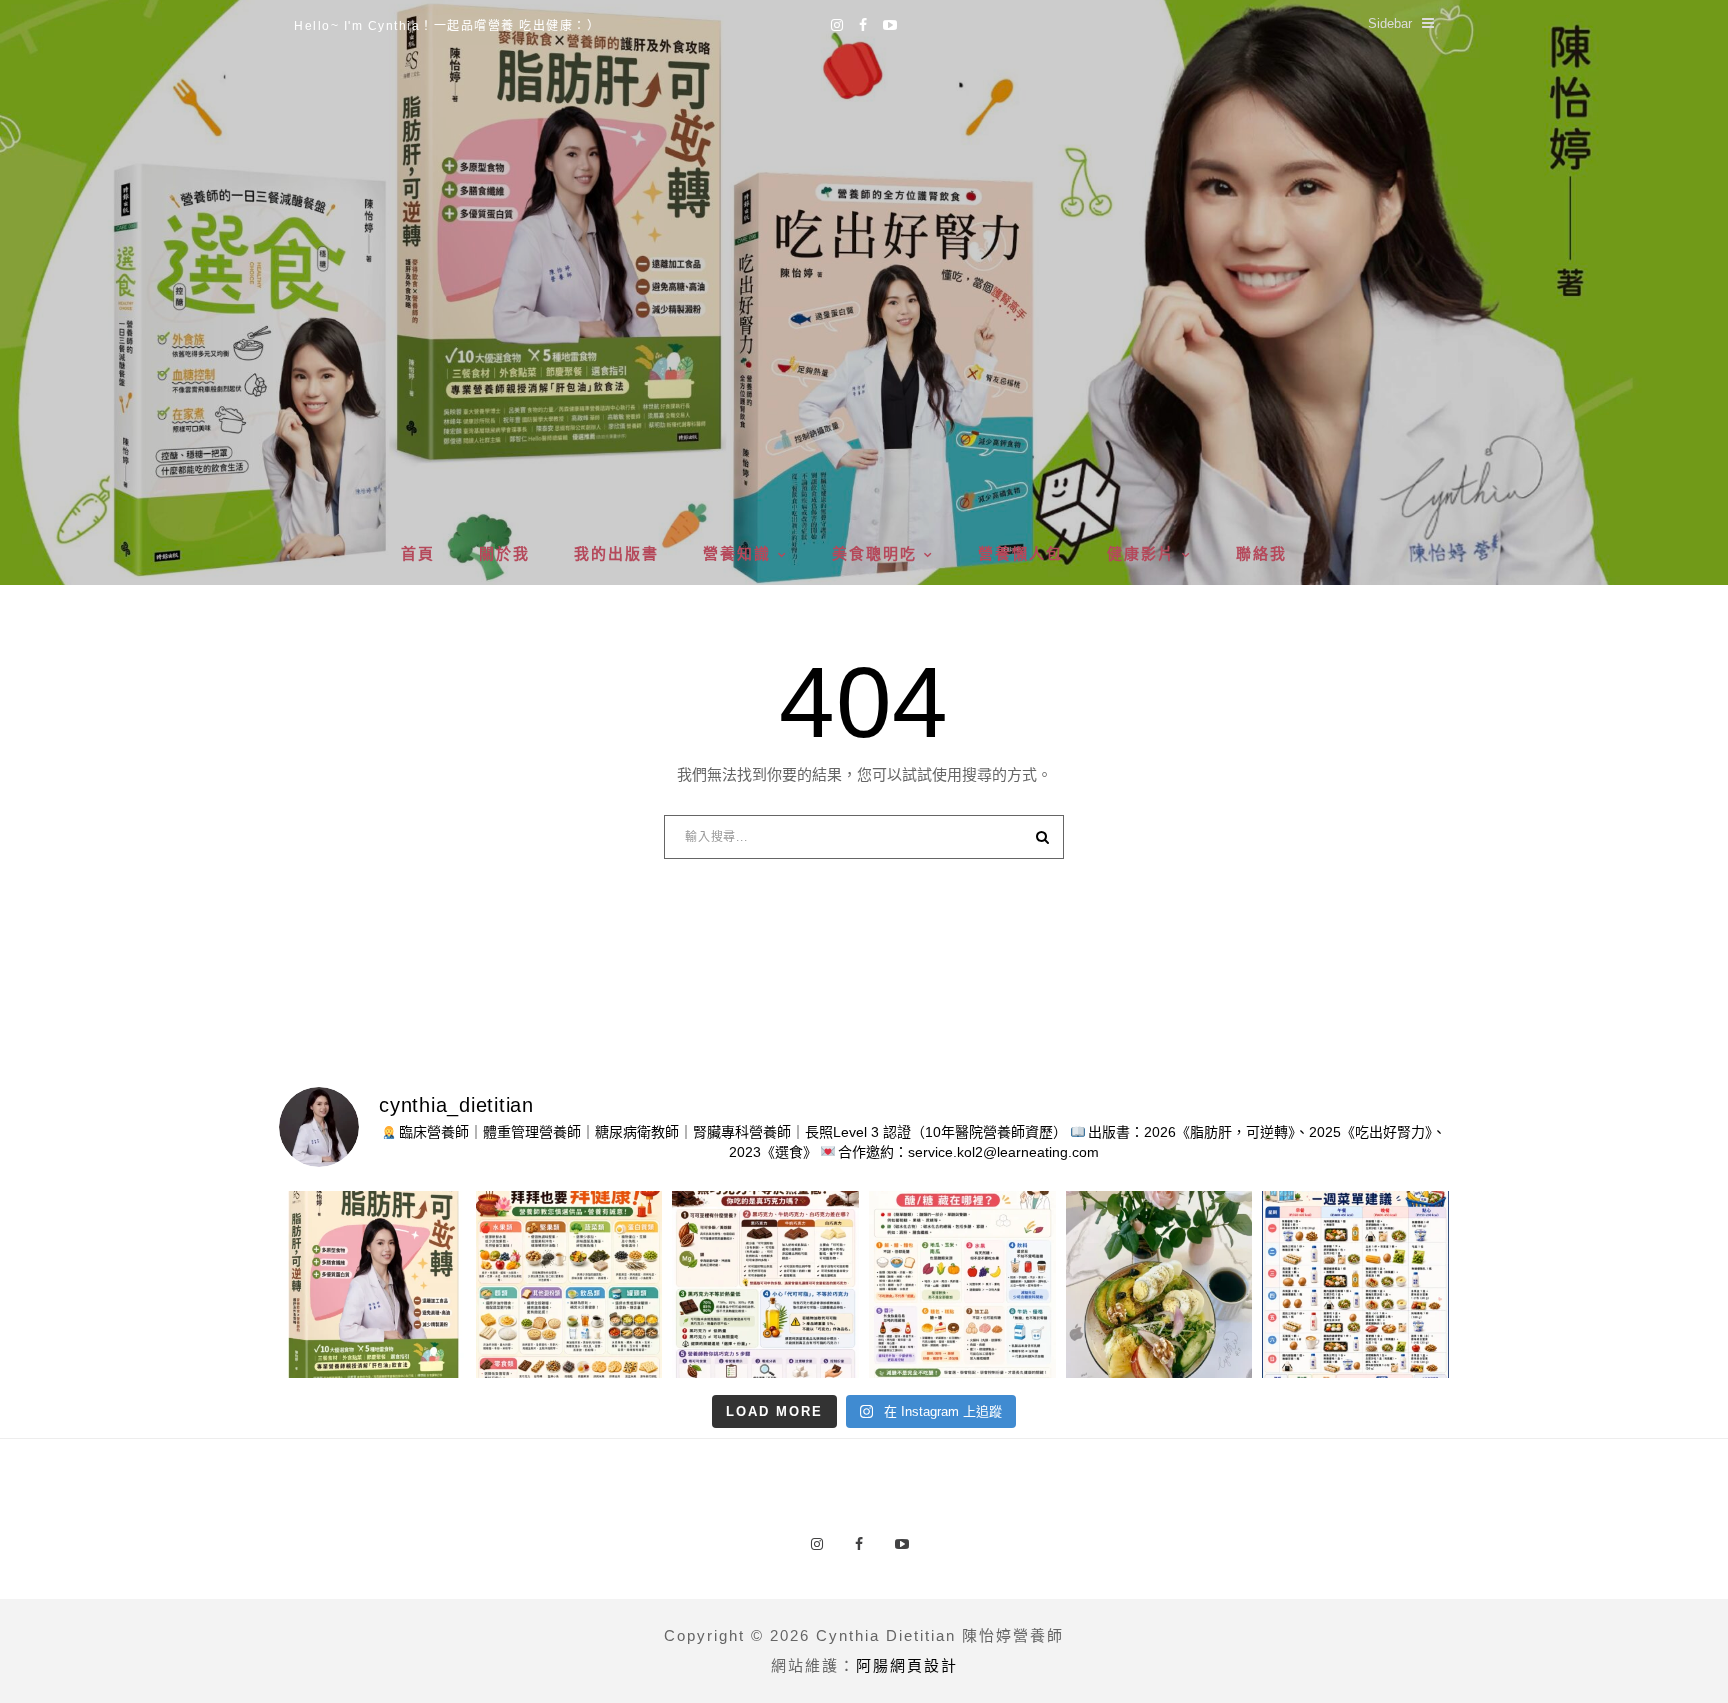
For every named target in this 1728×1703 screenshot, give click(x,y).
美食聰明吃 (874, 554)
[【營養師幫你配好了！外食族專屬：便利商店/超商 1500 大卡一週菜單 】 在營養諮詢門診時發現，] (1355, 1284)
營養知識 (737, 554)
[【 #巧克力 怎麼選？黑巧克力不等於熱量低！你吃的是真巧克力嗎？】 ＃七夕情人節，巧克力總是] (765, 1284)
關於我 (504, 554)
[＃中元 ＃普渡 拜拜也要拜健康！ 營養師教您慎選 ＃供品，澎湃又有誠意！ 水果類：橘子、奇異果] (569, 1284)
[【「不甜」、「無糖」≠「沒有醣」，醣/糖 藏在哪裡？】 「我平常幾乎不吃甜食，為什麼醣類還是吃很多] (962, 1284)
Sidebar (1390, 23)
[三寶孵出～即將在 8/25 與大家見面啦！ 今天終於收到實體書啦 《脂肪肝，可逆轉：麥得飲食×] (372, 1284)
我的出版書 (616, 554)
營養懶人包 (1020, 554)
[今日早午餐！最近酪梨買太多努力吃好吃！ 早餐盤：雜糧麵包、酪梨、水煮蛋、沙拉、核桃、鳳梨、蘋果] (1159, 1284)
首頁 (418, 554)
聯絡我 (1261, 554)
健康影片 (1141, 554)
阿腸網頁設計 (907, 1665)
